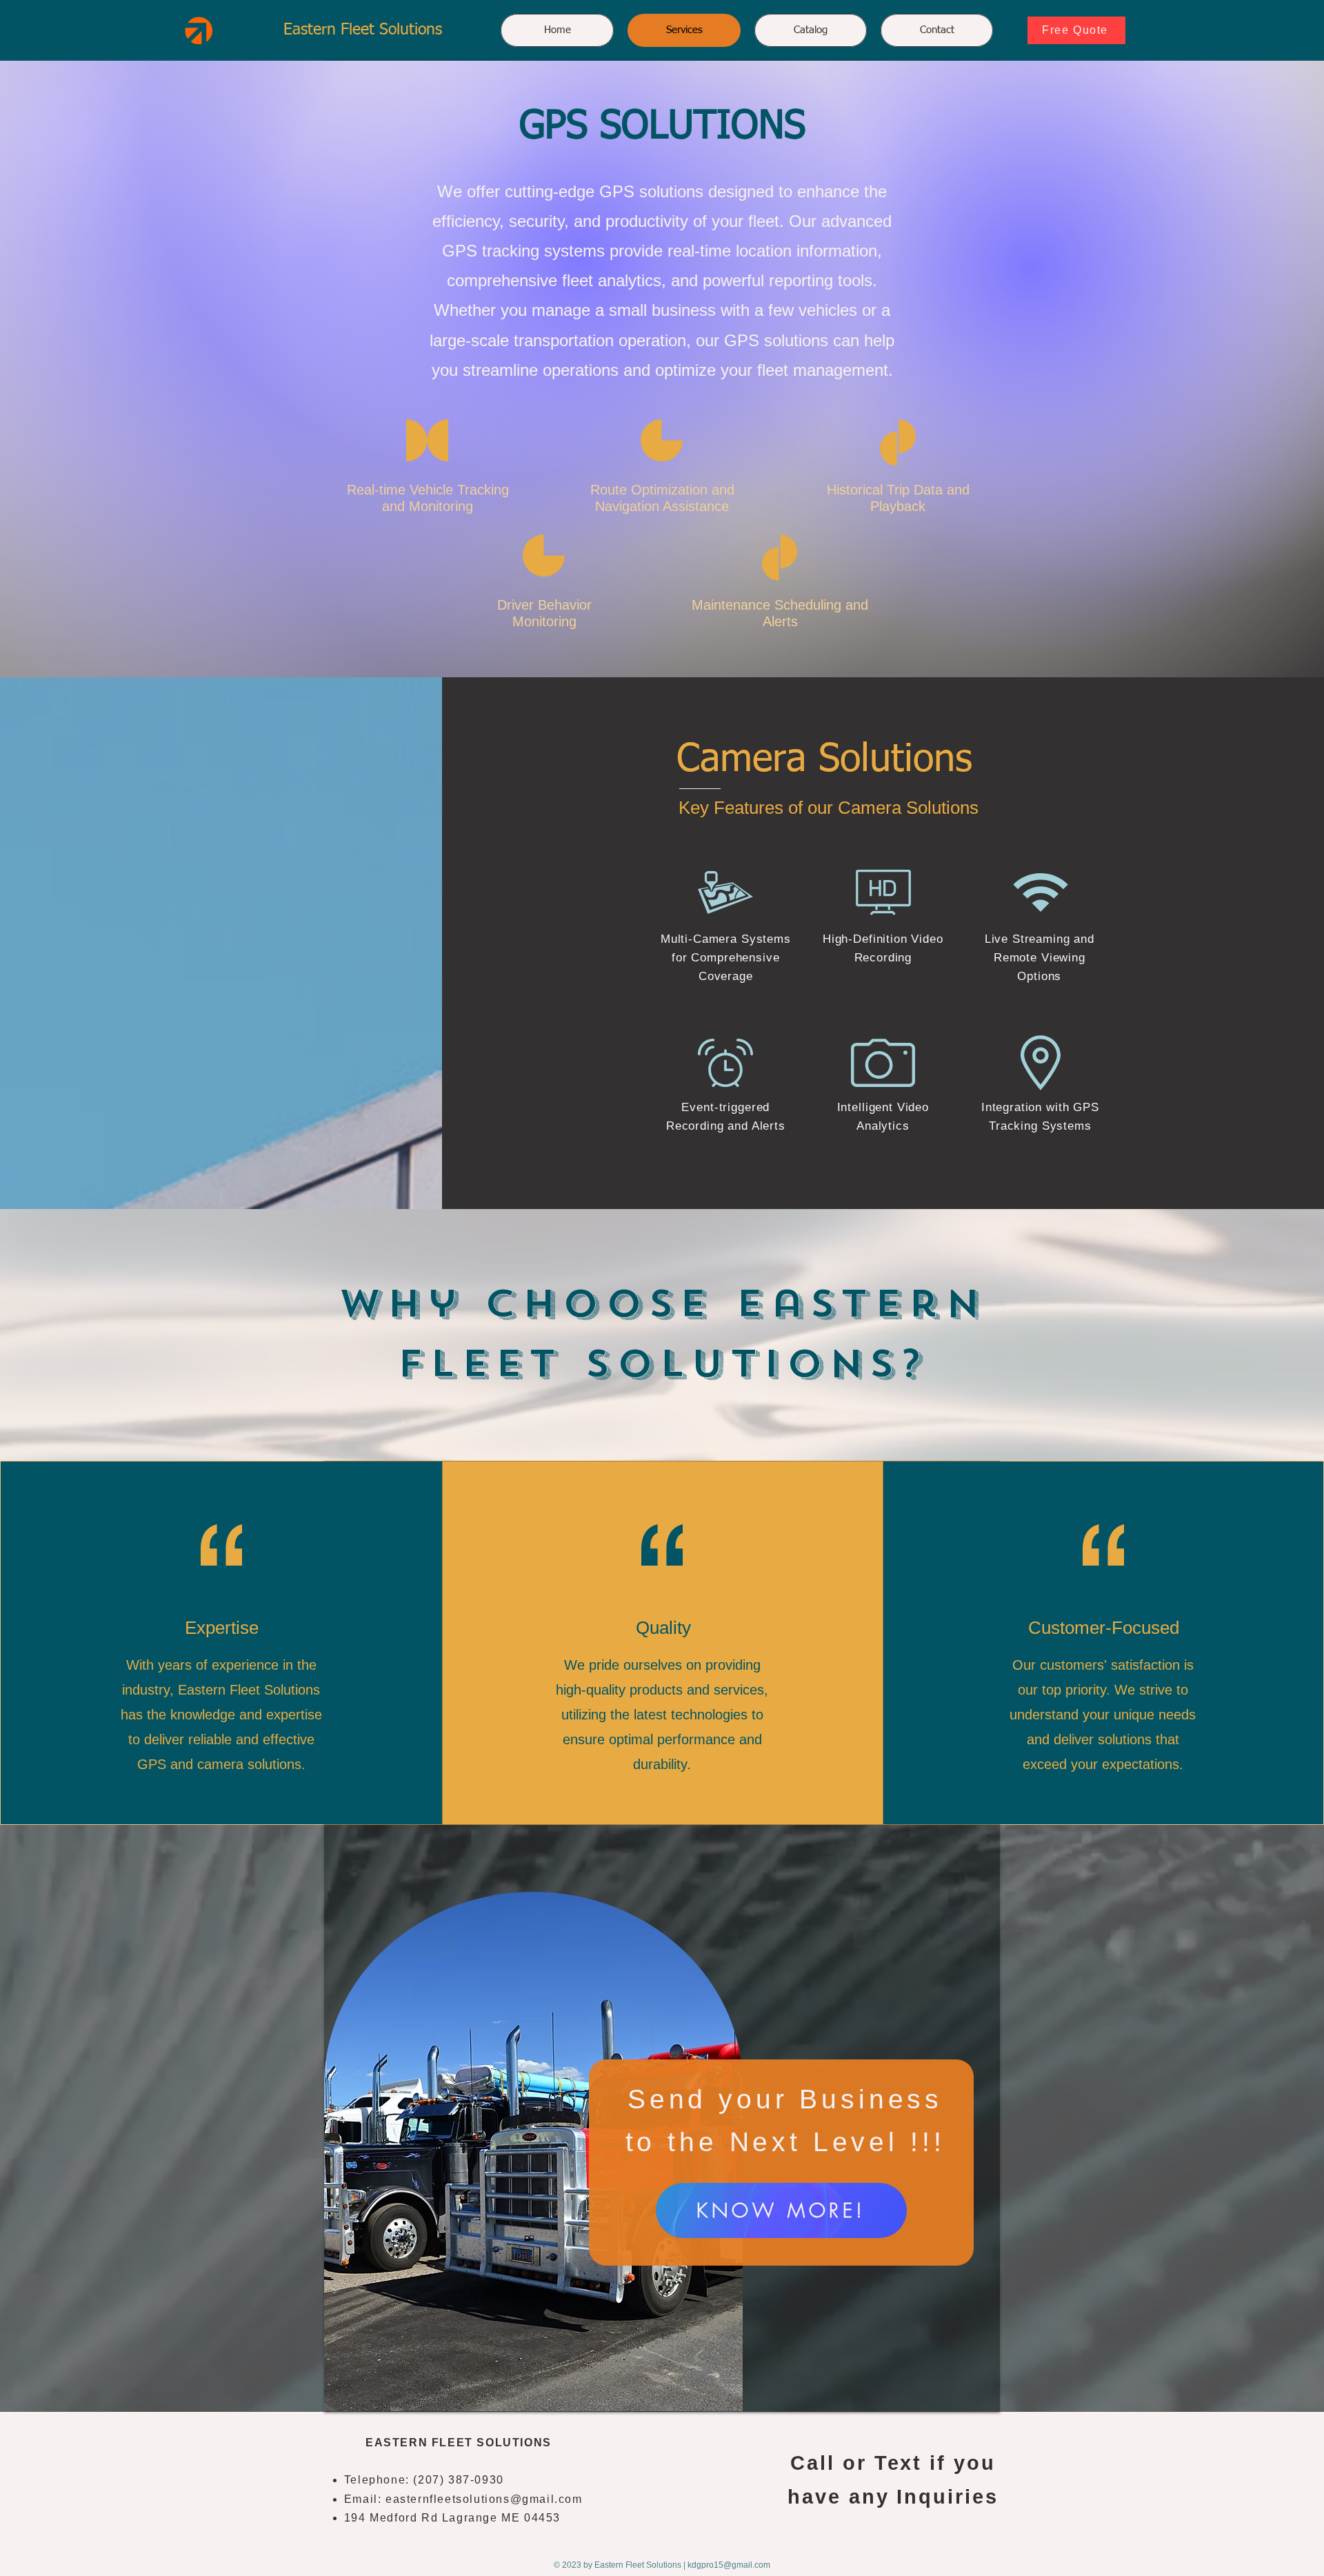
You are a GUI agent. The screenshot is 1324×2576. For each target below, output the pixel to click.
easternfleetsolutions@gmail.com (484, 2499)
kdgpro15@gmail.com (729, 2565)
